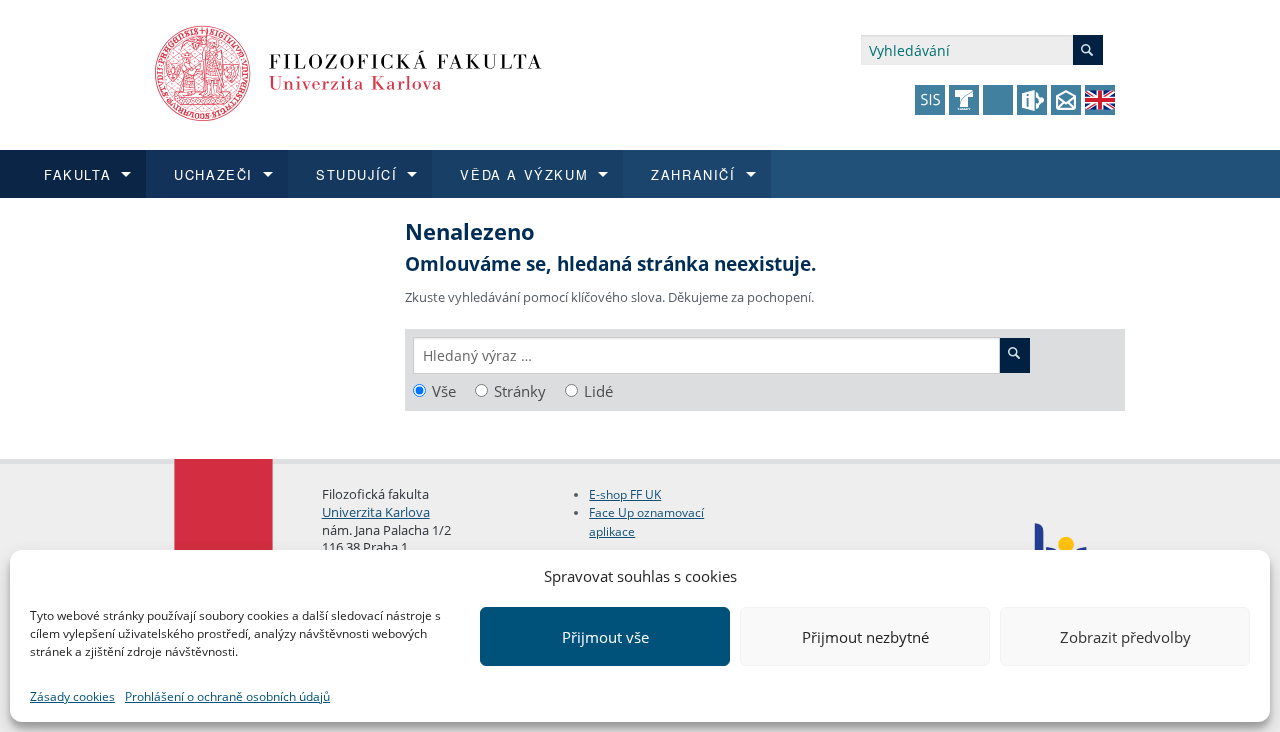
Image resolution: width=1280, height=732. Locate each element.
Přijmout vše (605, 637)
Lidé (598, 391)
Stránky (520, 391)
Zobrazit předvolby (1125, 637)
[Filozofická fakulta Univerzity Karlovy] (348, 71)
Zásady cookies (72, 696)
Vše (444, 391)
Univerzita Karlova (376, 512)
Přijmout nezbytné (865, 637)
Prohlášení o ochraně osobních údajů (227, 696)
